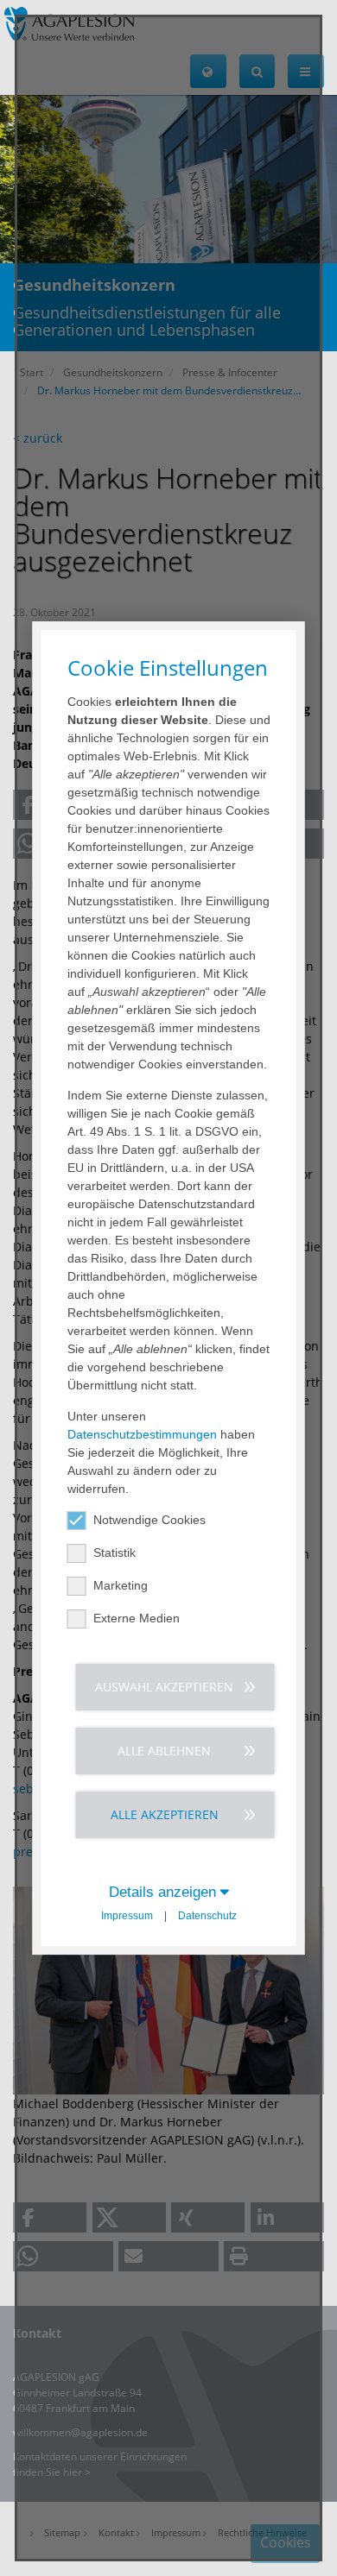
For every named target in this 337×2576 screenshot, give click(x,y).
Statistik (114, 1553)
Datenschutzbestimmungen (142, 1434)
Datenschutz (207, 1916)
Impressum (127, 1916)
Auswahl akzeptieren (164, 1687)
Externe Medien (137, 1618)
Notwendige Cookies (149, 1520)
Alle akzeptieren (165, 1814)
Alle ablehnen (164, 1751)
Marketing (121, 1585)
